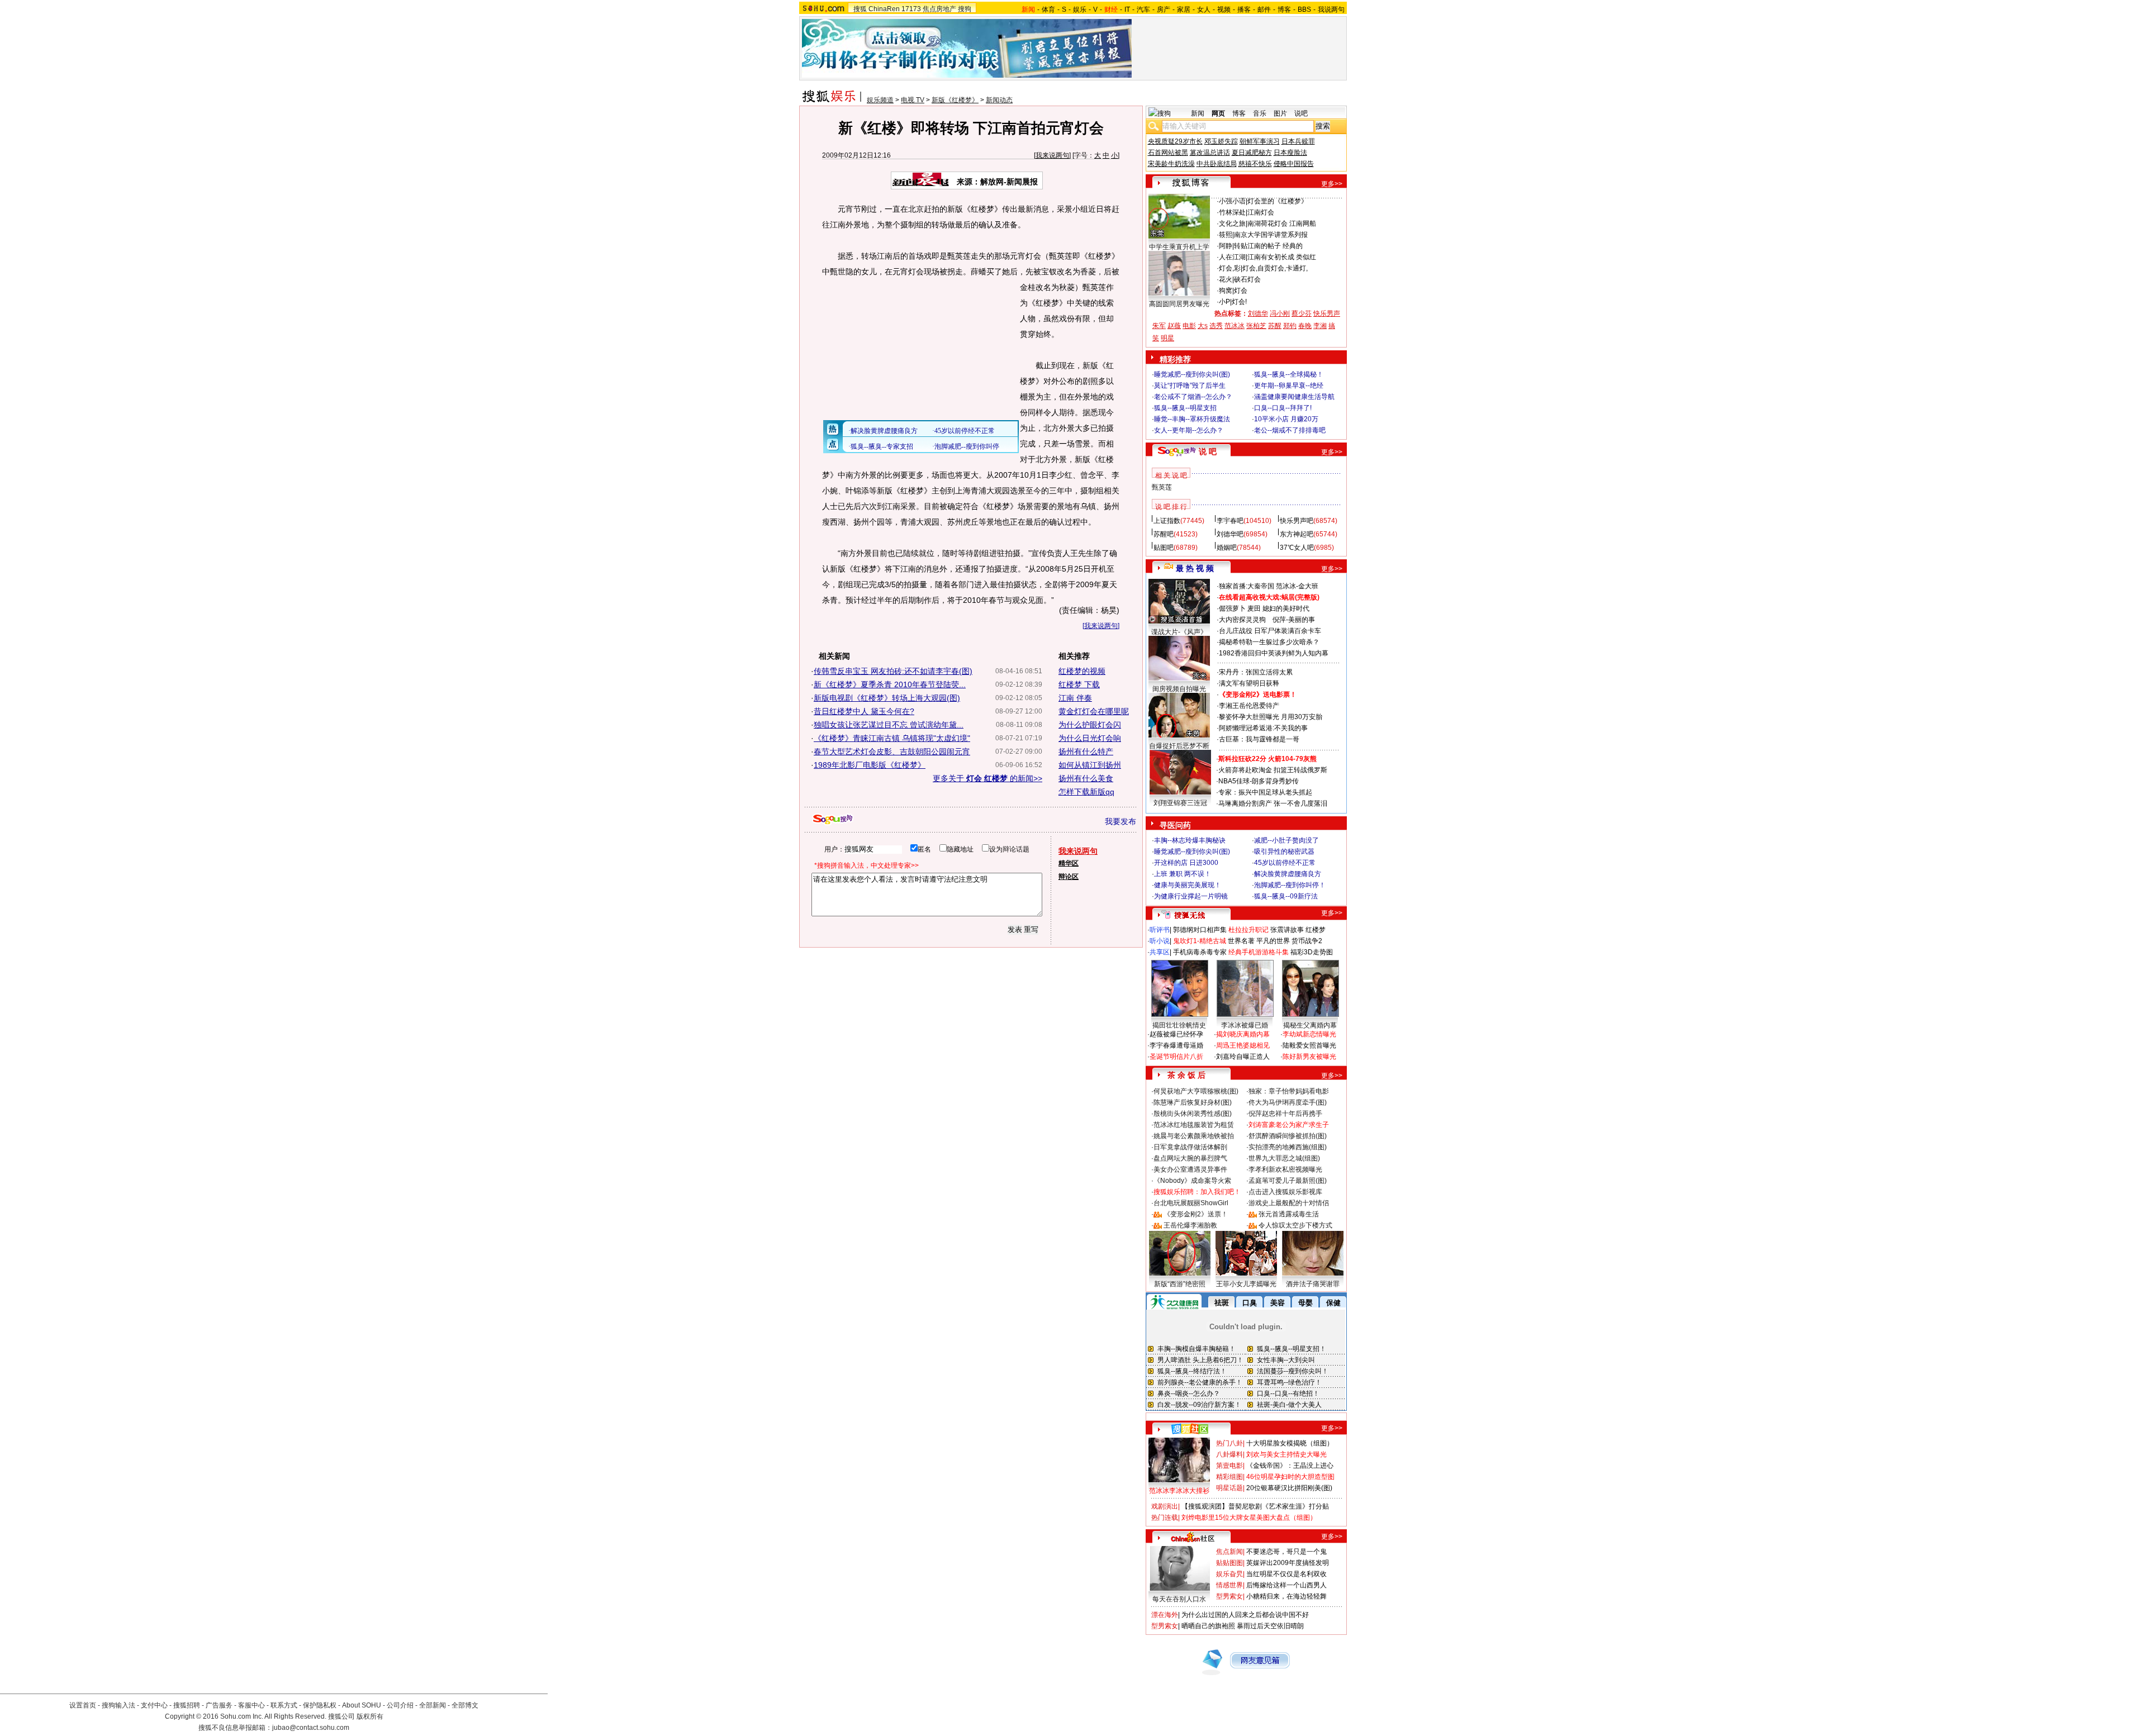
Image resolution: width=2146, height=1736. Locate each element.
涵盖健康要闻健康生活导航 (1294, 397)
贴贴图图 (1229, 1563)
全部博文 (465, 1705)
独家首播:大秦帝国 (1247, 586)
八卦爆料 (1229, 1454)
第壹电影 (1229, 1466)
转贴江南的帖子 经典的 (1268, 246)
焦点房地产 (939, 9)
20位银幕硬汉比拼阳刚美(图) (1289, 1488)
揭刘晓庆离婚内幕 (1243, 1034)
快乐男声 (1327, 313)
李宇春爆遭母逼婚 (1176, 1045)
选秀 (1216, 326)
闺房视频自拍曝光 (1179, 689)
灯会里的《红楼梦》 (1278, 201)
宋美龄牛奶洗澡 (1171, 164)
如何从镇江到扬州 (1090, 765)
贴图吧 (1164, 548)
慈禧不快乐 (1255, 164)
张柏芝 (1256, 326)
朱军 (1159, 326)
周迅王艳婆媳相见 (1243, 1045)
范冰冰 (1235, 326)
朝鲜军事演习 (1260, 141)
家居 (1184, 9)
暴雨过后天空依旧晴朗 (1270, 1626)
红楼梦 (1316, 930)
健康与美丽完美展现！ (1188, 885)
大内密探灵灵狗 (1242, 620)
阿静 (1226, 246)
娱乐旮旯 (1229, 1574)
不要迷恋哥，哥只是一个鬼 (1286, 1552)
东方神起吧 (1297, 534)
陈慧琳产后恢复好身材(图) (1193, 1102)
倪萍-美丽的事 (1294, 620)
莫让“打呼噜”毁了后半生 (1190, 386)
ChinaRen (884, 9)
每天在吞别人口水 (1179, 1599)
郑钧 (1290, 326)
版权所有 (370, 1716)
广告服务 (219, 1705)
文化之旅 (1232, 223)
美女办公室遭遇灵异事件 (1190, 1169)
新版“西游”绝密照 (1180, 1284)
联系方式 (284, 1705)
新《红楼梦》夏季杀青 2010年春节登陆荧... (890, 684)
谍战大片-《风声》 (1179, 632)
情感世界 (1229, 1585)
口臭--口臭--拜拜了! (1283, 408)
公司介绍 (400, 1705)
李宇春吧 (1230, 521)
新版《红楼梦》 (955, 100)
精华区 (1069, 863)
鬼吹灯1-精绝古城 (1200, 941)
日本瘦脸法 (1290, 153)
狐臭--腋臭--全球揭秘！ (1289, 374)
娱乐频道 (880, 100)
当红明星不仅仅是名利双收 (1286, 1574)
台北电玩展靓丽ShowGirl (1191, 1203)
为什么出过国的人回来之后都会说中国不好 (1245, 1615)
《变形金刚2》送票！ (1196, 1214)
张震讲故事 (1287, 930)
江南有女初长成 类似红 (1282, 257)
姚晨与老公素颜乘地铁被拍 (1194, 1136)
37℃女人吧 (1297, 548)
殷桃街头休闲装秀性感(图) (1193, 1114)
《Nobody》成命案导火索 (1192, 1181)
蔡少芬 (1302, 313)
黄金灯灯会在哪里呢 (1094, 711)
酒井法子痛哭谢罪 (1313, 1284)
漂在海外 (1165, 1615)
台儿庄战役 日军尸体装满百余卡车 (1270, 631)
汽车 (1143, 9)
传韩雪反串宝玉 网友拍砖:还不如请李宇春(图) (893, 671)
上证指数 (1167, 521)
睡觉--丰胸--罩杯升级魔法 (1192, 419)
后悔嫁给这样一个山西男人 (1286, 1585)
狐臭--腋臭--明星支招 (1185, 408)
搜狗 (965, 9)
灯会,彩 (1230, 268)
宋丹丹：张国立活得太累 (1256, 672)
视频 (1224, 9)
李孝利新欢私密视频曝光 (1285, 1169)
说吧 (1301, 113)
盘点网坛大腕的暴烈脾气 (1190, 1158)
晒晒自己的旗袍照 (1208, 1626)
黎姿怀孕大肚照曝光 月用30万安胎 (1271, 717)
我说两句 (1331, 9)
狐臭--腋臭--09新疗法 (1286, 896)
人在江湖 (1232, 257)
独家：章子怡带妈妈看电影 (1289, 1091)
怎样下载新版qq (1086, 792)
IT (1127, 9)
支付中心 (154, 1705)
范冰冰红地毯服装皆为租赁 (1194, 1125)
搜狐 (860, 9)
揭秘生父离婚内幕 (1310, 1025)
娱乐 (1080, 9)
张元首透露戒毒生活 (1289, 1214)
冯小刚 (1280, 313)
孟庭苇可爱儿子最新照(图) (1288, 1181)
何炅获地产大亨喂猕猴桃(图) (1196, 1091)
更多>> (1332, 184)
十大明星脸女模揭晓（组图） (1290, 1443)
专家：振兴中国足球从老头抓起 (1265, 792)
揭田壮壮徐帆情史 (1179, 1025)
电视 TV (913, 100)
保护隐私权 (320, 1705)
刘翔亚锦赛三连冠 (1180, 803)
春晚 (1305, 326)
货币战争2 (1307, 941)
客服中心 (251, 1705)
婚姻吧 (1227, 548)
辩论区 (1069, 877)
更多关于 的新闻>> (987, 778)
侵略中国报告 (1294, 164)
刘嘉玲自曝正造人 (1243, 1057)
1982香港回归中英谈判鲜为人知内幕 (1274, 653)
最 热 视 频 (1195, 568)
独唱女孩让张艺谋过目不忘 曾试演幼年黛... (889, 725)
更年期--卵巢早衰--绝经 (1289, 386)
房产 (1164, 9)
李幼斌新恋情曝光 (1309, 1034)
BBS (1304, 9)
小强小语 (1232, 201)
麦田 (1254, 608)
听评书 (1160, 930)
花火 (1226, 279)
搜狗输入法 (118, 1705)
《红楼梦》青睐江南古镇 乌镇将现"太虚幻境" (892, 738)
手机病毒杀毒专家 (1200, 952)
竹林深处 (1232, 212)
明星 (1167, 338)
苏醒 (1275, 326)
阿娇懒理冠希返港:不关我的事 (1263, 728)
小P (1224, 302)
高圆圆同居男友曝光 (1179, 304)
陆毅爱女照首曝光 (1309, 1045)
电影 (1189, 326)
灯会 (1241, 291)
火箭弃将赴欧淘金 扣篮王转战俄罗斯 (1273, 770)
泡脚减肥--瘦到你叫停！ (1290, 885)
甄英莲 (1162, 487)
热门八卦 (1229, 1443)
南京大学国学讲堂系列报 (1271, 235)
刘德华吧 (1230, 534)
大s (1203, 326)
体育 (1048, 9)
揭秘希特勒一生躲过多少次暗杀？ (1269, 642)
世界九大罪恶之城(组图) (1284, 1158)
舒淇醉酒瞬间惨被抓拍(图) (1288, 1136)
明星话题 (1229, 1488)
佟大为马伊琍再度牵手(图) (1288, 1102)
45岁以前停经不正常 (1285, 863)
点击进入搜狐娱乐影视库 (1285, 1192)
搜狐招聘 (187, 1705)
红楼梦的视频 (1082, 671)
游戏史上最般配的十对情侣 (1289, 1203)
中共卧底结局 (1217, 164)
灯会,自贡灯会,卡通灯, (1275, 268)
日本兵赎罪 (1298, 141)
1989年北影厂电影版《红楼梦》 (870, 765)
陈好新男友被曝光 (1309, 1057)
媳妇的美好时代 (1286, 608)
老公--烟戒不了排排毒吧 (1290, 430)
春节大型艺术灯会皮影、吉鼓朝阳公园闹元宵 (892, 752)
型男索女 (1229, 1596)
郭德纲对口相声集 (1200, 930)
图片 (1280, 113)
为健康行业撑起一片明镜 (1191, 896)
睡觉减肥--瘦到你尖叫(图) (1192, 374)
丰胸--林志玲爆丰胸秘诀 (1190, 840)
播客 (1244, 9)
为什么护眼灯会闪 (1090, 725)
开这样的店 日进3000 (1186, 863)
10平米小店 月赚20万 (1286, 419)
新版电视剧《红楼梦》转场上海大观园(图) (887, 698)
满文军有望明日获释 (1249, 683)
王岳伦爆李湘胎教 (1190, 1225)
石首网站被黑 (1168, 153)
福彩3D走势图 (1312, 952)
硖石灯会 (1247, 279)
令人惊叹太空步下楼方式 (1295, 1225)
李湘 (1320, 326)
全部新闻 (433, 1705)
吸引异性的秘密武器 (1284, 852)
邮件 (1264, 9)
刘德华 (1258, 313)
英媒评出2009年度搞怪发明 (1288, 1563)
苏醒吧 (1164, 534)
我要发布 (1121, 821)
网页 (1218, 113)
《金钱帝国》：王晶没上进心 (1290, 1466)
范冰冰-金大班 (1297, 586)
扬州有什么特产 (1086, 752)
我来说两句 (1052, 155)
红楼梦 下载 (1079, 684)
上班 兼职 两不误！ (1183, 874)
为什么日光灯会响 (1090, 738)
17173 (911, 9)
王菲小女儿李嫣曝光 (1246, 1284)
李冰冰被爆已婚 (1245, 1025)
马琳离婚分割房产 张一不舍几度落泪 (1273, 803)
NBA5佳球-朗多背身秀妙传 (1259, 781)
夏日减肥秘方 (1252, 153)
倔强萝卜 (1232, 608)
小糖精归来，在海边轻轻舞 (1286, 1596)
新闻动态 (999, 100)
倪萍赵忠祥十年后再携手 (1285, 1114)
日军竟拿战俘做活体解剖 (1190, 1147)
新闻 (1198, 113)
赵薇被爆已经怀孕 (1176, 1034)
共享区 (1160, 952)
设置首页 (83, 1705)
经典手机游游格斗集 (1259, 952)
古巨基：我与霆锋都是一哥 (1259, 739)
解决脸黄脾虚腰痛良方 (1288, 874)
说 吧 (1208, 451)
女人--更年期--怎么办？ (1189, 430)
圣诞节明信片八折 (1176, 1057)
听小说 (1160, 941)
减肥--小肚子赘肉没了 (1286, 840)
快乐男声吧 (1297, 521)
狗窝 (1226, 291)
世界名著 (1241, 941)
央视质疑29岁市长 (1175, 141)
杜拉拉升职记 (1248, 930)
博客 (1284, 9)
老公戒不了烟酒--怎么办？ (1193, 397)
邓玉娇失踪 (1221, 141)
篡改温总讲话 (1210, 153)
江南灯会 (1261, 212)
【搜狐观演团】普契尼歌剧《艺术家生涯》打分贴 (1255, 1506)
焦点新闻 (1229, 1552)
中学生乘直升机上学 (1179, 247)
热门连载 (1165, 1518)
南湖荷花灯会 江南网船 (1282, 223)
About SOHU (362, 1705)
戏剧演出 (1165, 1506)
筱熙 (1226, 235)
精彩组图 (1229, 1477)
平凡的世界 (1273, 941)
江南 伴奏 (1075, 698)
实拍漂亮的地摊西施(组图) (1288, 1147)
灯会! (1239, 302)
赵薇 (1174, 326)
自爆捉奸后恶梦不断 (1179, 746)
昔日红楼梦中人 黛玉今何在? (864, 711)
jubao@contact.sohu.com (311, 1728)
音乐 (1260, 113)
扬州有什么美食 (1086, 778)
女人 (1204, 9)
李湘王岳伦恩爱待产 (1249, 706)
